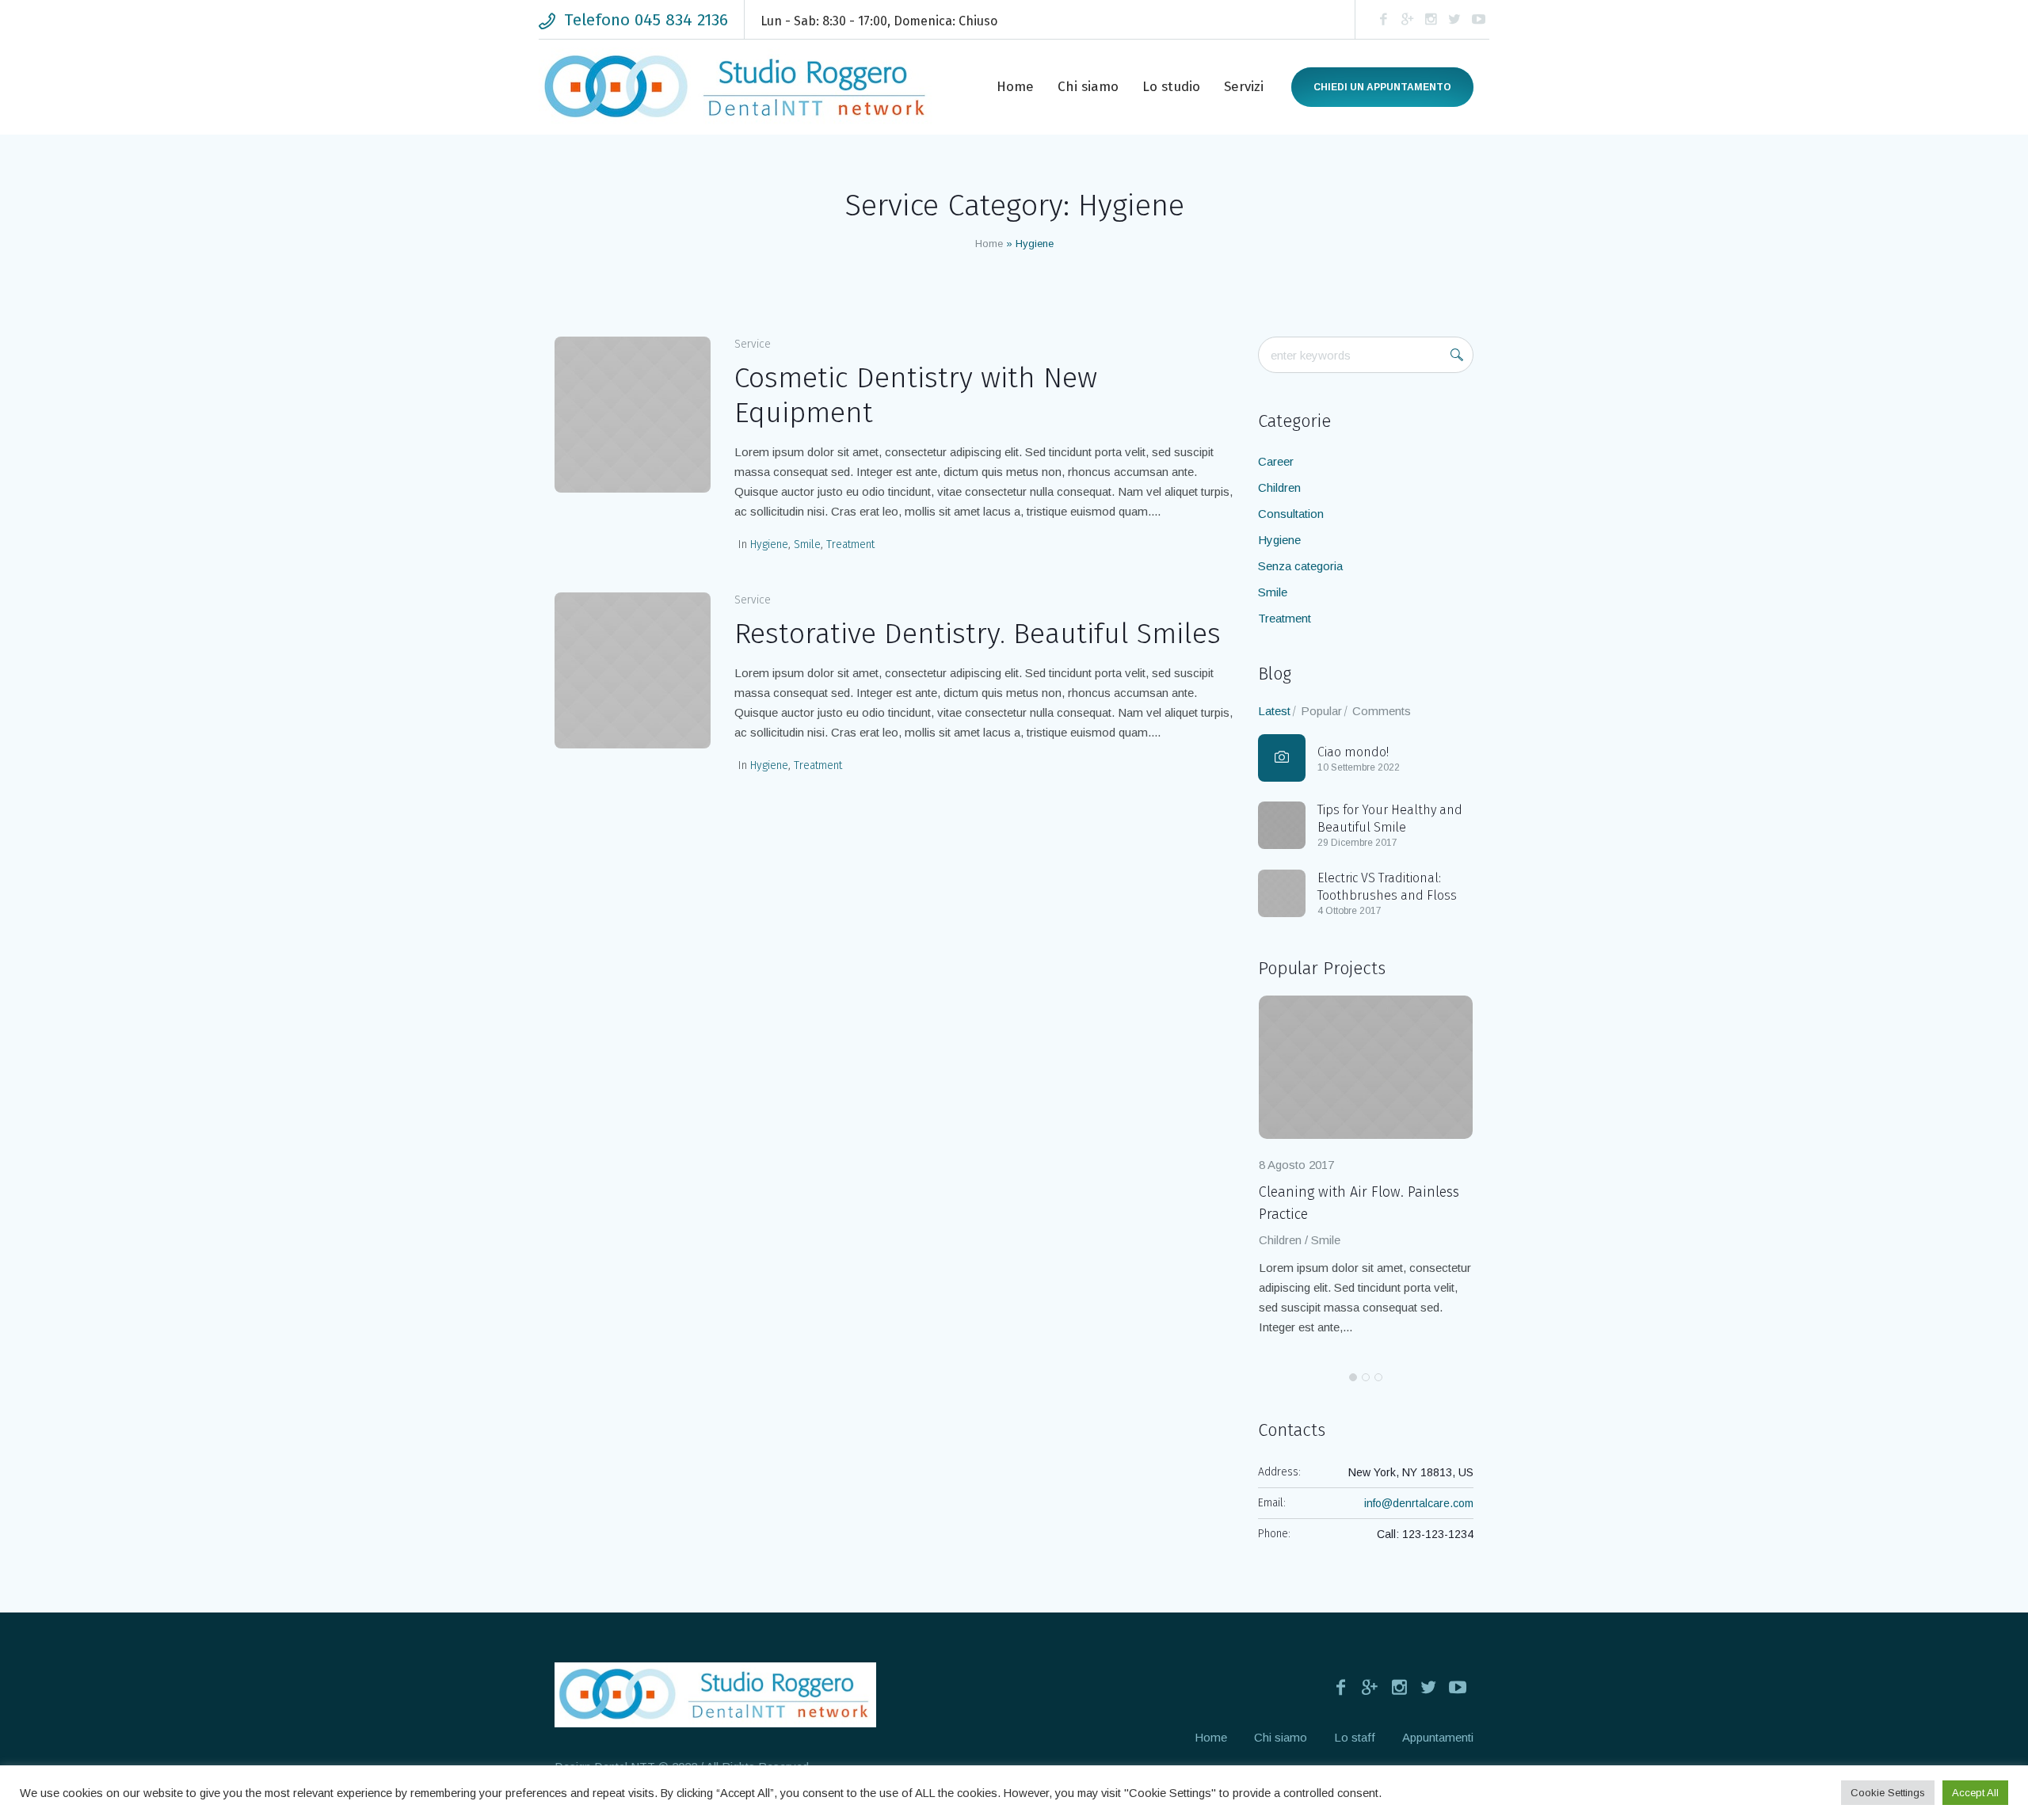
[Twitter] (1454, 20)
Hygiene (769, 544)
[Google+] (1407, 20)
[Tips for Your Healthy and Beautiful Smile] (1282, 824)
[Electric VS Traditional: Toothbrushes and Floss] (1282, 892)
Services (1287, 1240)
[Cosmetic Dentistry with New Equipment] (633, 415)
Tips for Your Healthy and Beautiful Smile (1390, 819)
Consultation (1291, 514)
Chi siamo (1281, 1737)
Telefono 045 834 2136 (646, 20)
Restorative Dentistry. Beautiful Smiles (978, 634)
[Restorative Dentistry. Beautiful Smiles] (633, 670)
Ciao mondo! (1353, 752)
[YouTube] (1478, 20)
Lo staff (1355, 1737)
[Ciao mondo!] (1282, 758)
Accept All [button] (1975, 1793)
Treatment (850, 544)
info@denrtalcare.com (1419, 1503)
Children (1279, 487)
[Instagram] (1431, 20)
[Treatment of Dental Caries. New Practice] (1370, 1067)
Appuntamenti (1438, 1737)
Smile (807, 544)
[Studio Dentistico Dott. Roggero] (715, 1695)
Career (1276, 461)
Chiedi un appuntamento (1382, 87)
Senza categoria (1300, 566)
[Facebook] (1383, 20)
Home (989, 244)
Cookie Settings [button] (1888, 1793)
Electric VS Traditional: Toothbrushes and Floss (1387, 887)
